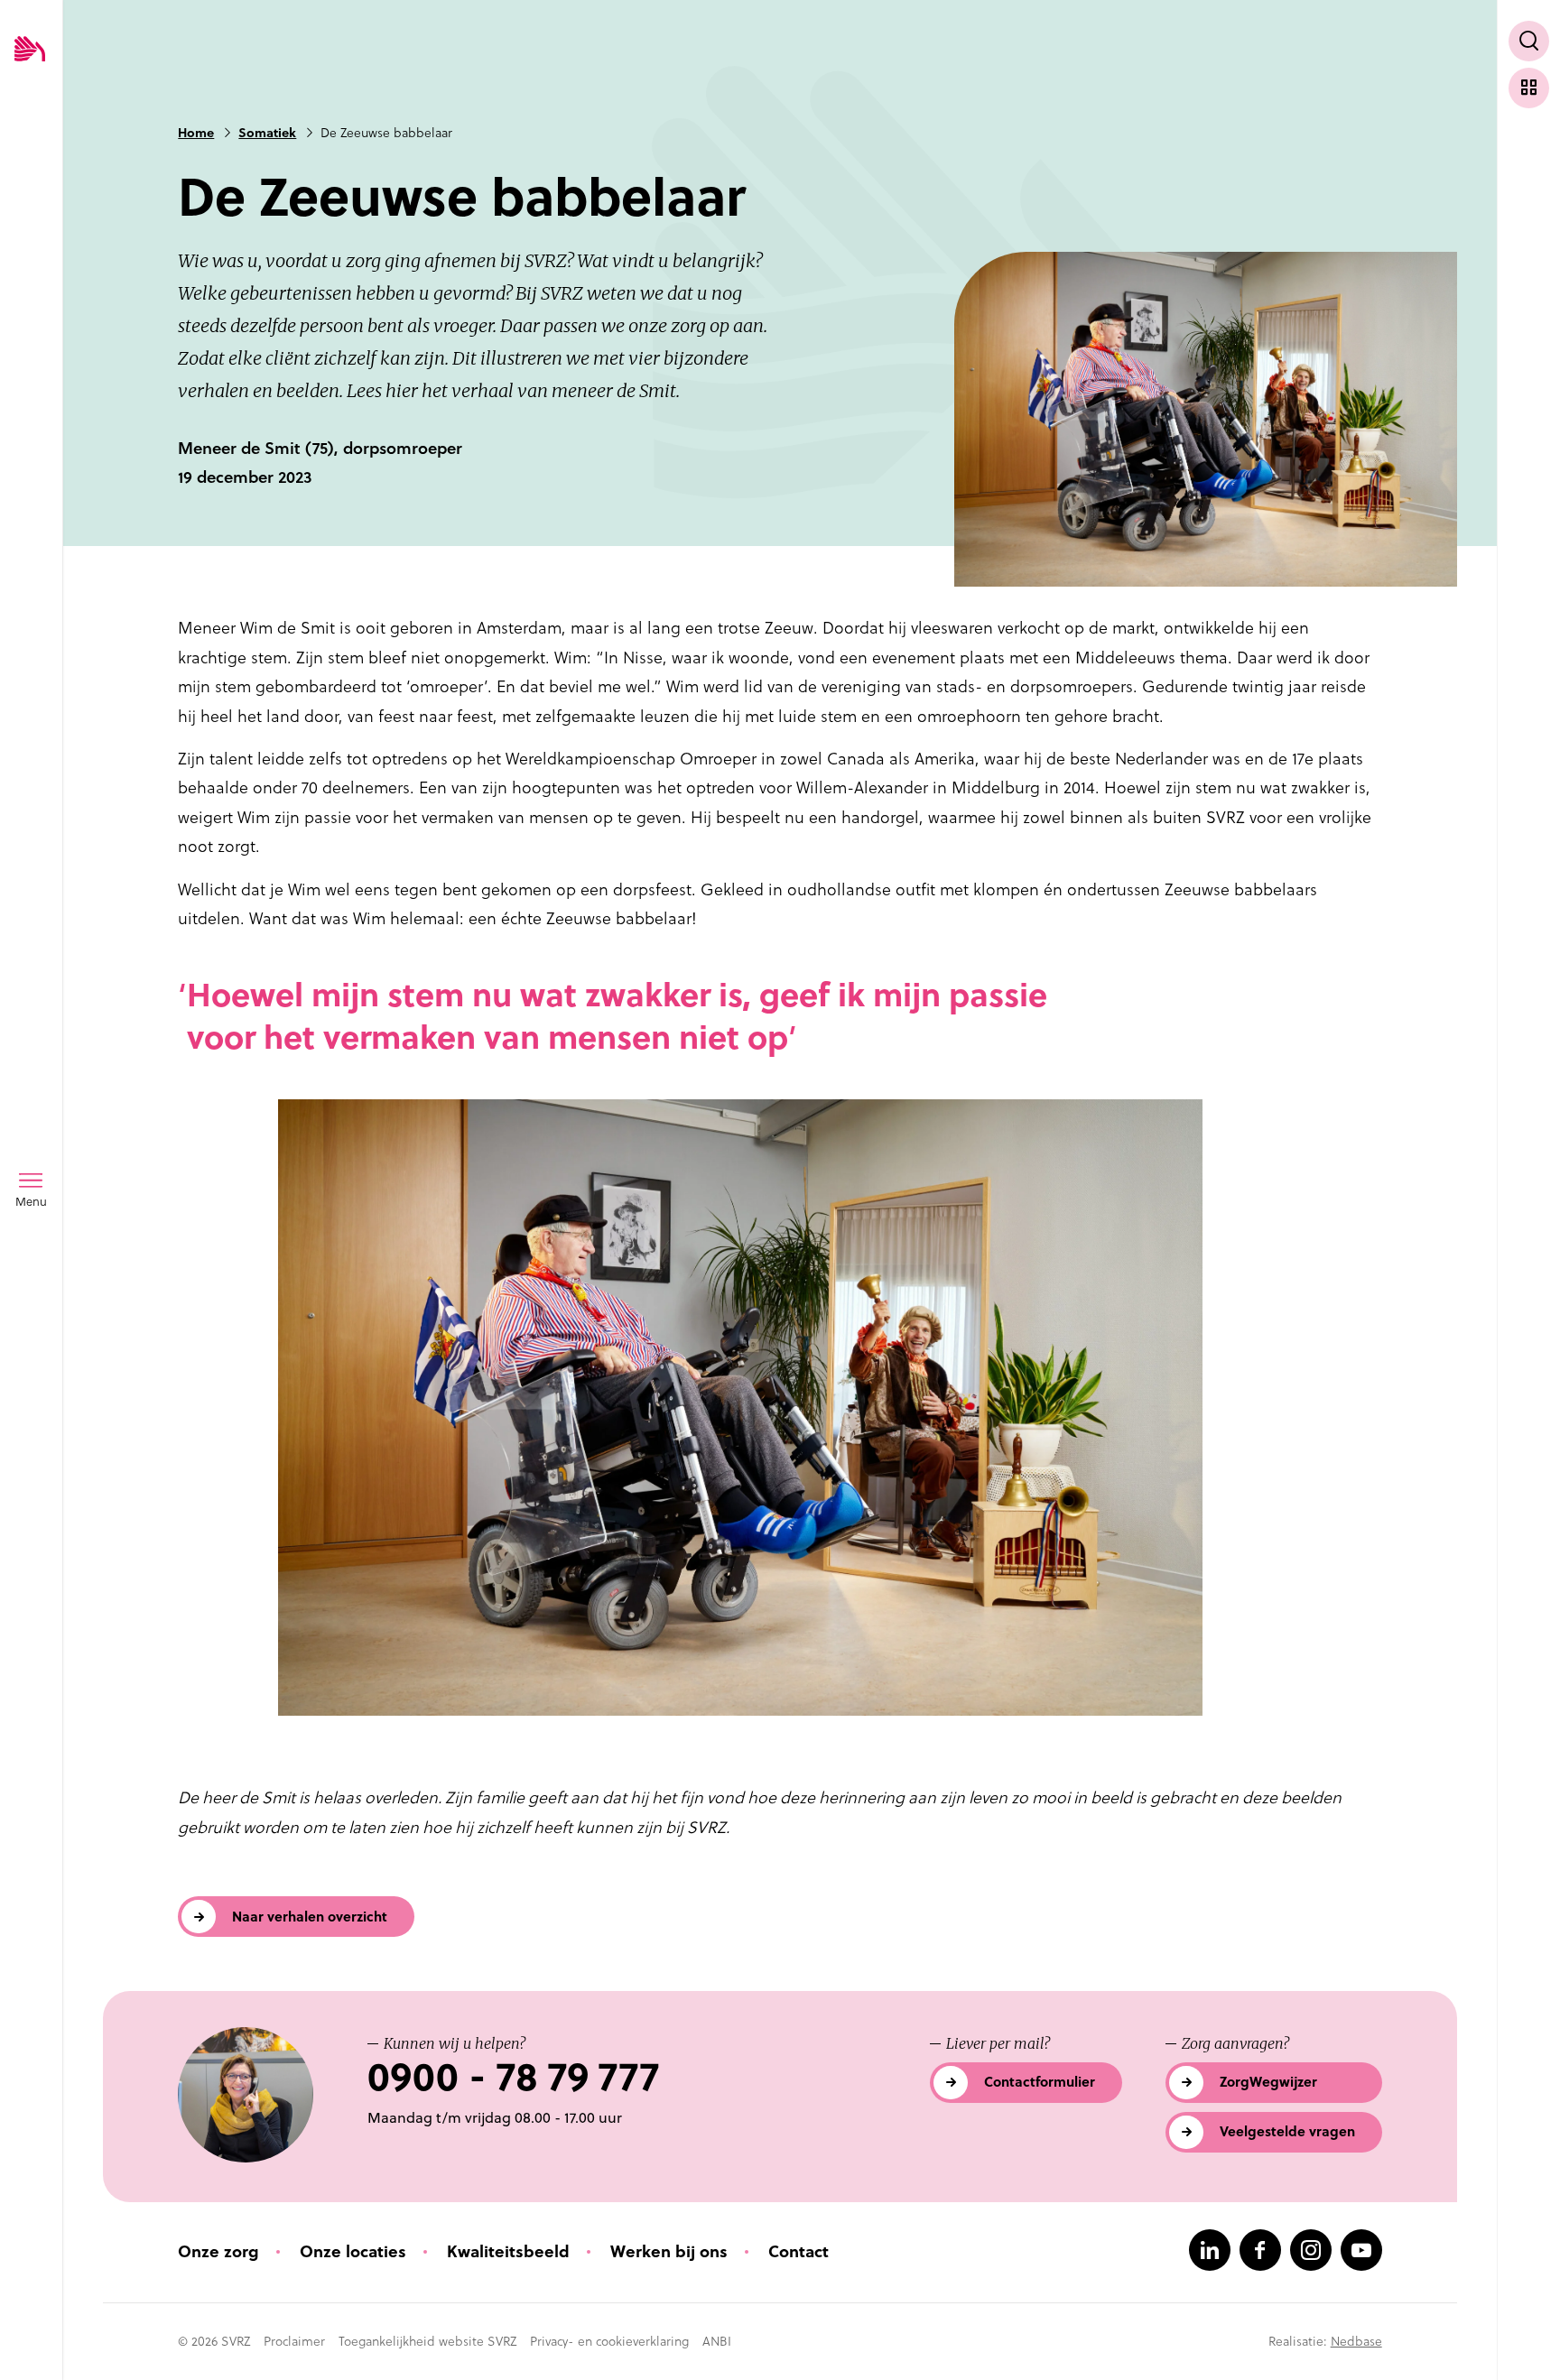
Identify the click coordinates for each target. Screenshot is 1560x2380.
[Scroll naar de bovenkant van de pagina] (1529, 2333)
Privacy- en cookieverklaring (609, 2341)
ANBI (717, 2341)
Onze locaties (353, 2251)
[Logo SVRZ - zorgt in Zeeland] (30, 50)
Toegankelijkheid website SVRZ (427, 2341)
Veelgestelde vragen (1287, 2131)
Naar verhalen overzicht (310, 1917)
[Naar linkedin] (1210, 2250)
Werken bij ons (669, 2251)
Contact (799, 2251)
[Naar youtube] (1361, 2250)
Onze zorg (218, 2251)
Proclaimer (294, 2341)
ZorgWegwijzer (1268, 2082)
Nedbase (1356, 2341)
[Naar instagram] (1311, 2250)
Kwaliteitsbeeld (508, 2251)
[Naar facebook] (1260, 2250)
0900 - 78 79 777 (513, 2077)
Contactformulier (1040, 2082)
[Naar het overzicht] (1529, 88)
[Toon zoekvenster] (1529, 41)
